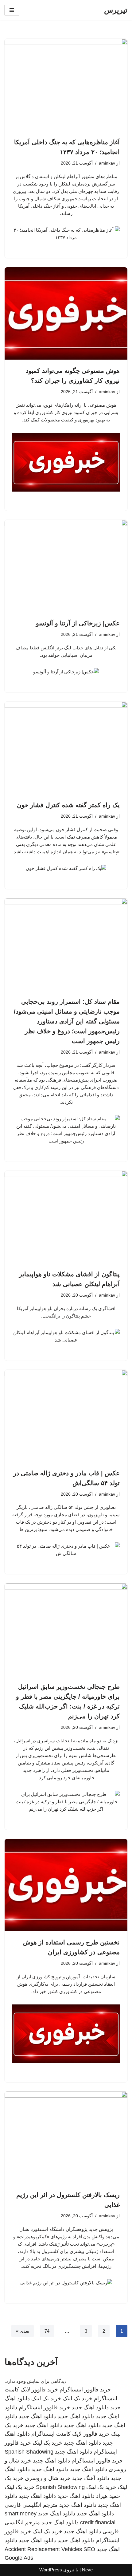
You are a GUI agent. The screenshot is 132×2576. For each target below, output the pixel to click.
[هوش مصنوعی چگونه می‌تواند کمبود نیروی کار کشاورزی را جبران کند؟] (66, 313)
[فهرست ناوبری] (12, 10)
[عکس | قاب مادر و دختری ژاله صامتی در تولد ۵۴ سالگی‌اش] (66, 1416)
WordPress (51, 2570)
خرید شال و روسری (48, 2478)
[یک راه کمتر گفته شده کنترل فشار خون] (66, 748)
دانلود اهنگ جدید (90, 2407)
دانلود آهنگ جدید (91, 2478)
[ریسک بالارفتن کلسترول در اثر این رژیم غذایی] (66, 2138)
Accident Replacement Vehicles (43, 2549)
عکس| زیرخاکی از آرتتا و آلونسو (78, 623)
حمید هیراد (108, 2496)
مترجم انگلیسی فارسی (31, 2505)
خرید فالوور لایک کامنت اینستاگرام (70, 2434)
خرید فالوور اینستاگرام (85, 2390)
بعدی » (23, 2331)
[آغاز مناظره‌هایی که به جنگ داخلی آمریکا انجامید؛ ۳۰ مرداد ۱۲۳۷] (66, 85)
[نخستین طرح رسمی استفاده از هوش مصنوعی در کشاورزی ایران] (66, 1885)
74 (47, 2331)
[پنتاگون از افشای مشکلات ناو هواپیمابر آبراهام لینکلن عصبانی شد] (66, 1217)
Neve (87, 2570)
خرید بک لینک (78, 2399)
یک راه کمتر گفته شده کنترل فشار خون (68, 805)
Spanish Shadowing (29, 2452)
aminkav (107, 163)
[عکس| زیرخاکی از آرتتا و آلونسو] (66, 566)
